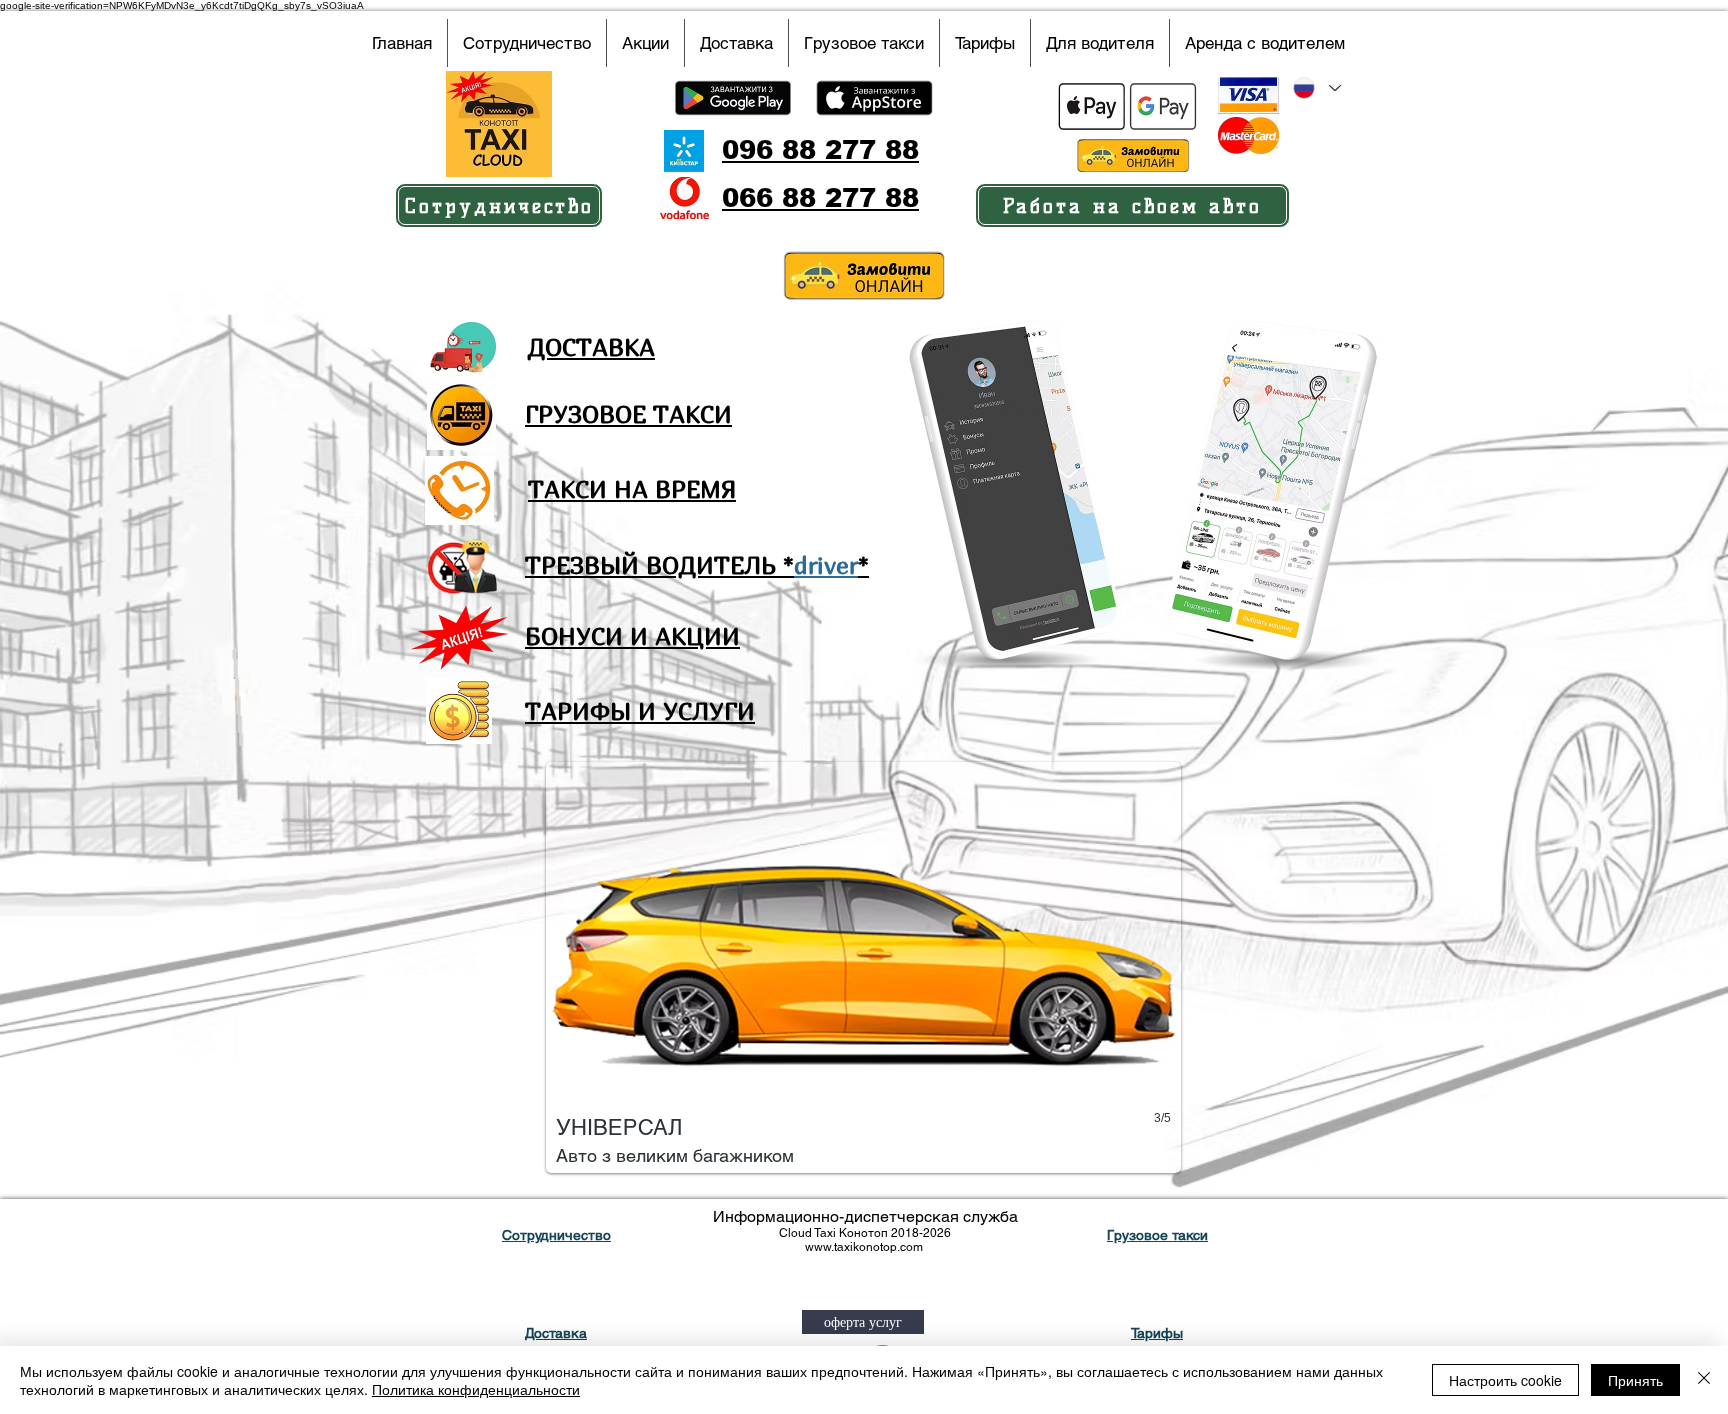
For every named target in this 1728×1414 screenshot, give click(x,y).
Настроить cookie (1505, 1380)
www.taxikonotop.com (864, 1247)
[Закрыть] (1704, 1380)
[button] (863, 967)
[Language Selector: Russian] (1316, 88)
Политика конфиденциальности (476, 1389)
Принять (1635, 1380)
